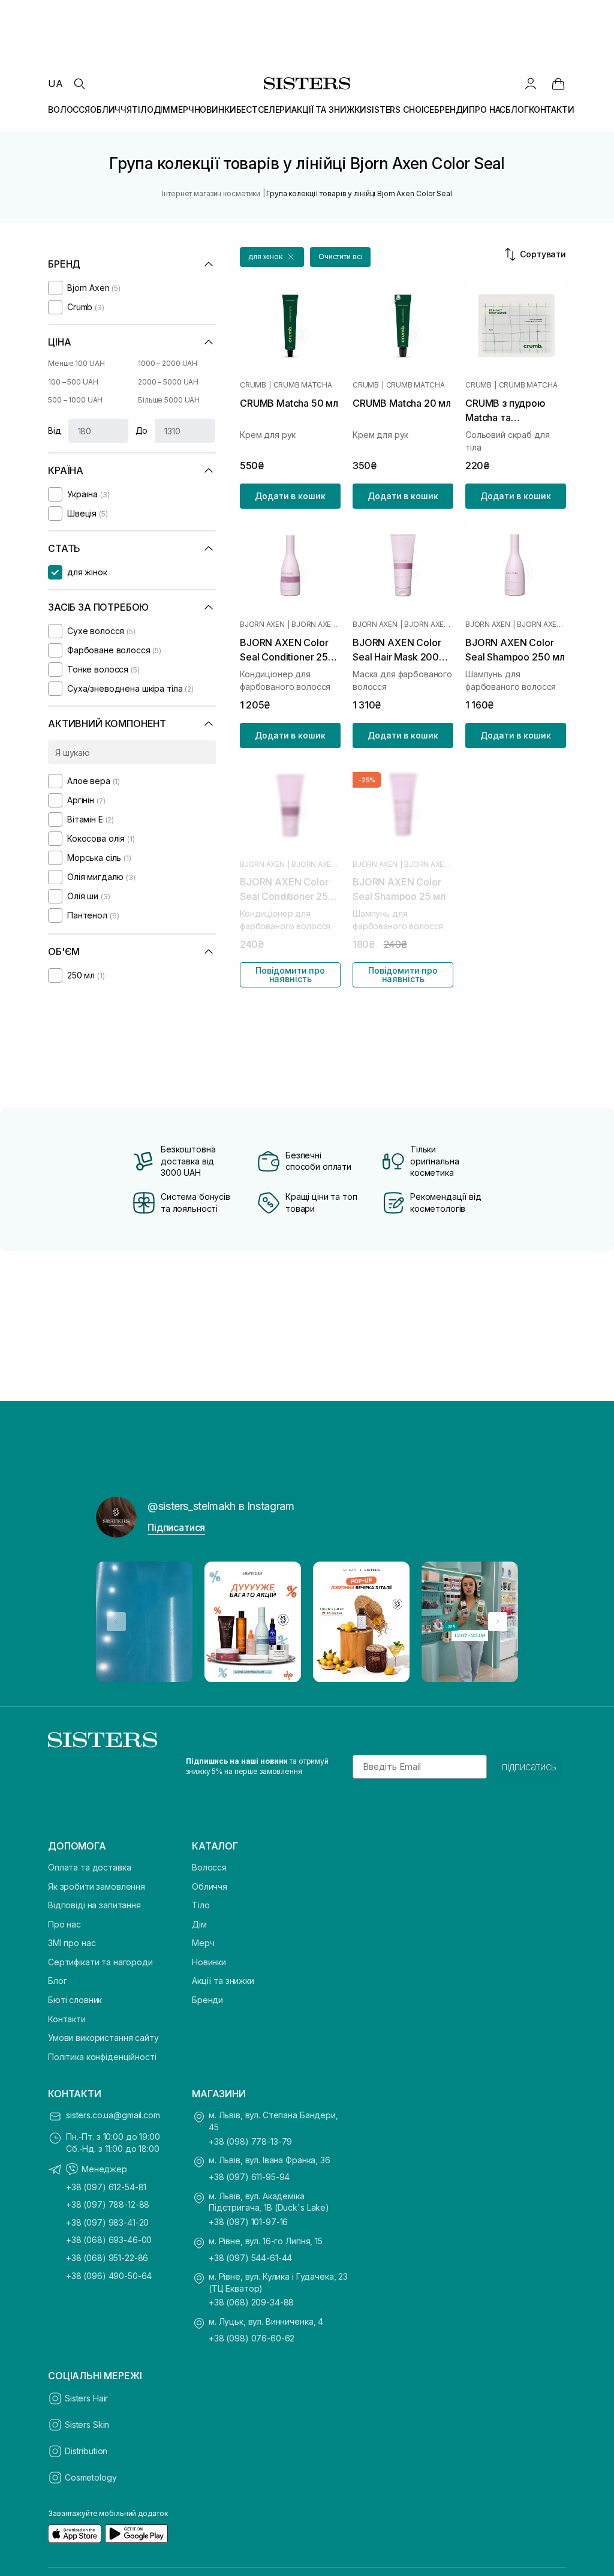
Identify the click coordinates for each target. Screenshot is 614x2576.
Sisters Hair (86, 2398)
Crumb (253, 385)
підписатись (529, 1767)
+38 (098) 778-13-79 (250, 2141)
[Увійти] (531, 83)
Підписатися (176, 1527)
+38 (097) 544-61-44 (250, 2258)
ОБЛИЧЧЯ (111, 109)
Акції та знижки (223, 1981)
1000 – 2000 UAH (168, 363)
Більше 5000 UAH (169, 400)
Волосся (209, 1867)
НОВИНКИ (215, 109)
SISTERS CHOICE (400, 109)
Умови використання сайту (103, 2038)
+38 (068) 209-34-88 (251, 2302)
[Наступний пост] (498, 1622)
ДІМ (162, 109)
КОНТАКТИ (552, 109)
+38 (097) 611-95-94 (249, 2177)
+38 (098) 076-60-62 (252, 2338)
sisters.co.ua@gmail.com (113, 2115)
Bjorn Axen (262, 625)
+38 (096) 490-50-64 (109, 2276)
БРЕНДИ (452, 109)
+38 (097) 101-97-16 (248, 2222)
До (142, 430)
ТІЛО (142, 109)
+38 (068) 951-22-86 (107, 2258)
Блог (57, 1981)
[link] (558, 83)
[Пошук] (79, 83)
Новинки (209, 1962)
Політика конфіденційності (102, 2057)
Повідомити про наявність (290, 975)
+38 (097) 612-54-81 (106, 2187)
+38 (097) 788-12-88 (108, 2204)
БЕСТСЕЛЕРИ (264, 109)
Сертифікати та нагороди (100, 1962)
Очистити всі (341, 256)
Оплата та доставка (89, 1867)
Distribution (86, 2451)
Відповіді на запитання (94, 1905)
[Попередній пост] (116, 1622)
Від (55, 430)
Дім (199, 1924)
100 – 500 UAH (73, 382)
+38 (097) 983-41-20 (107, 2222)
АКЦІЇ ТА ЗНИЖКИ (329, 109)
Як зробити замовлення (97, 1886)
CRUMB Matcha (303, 385)
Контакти (67, 2019)
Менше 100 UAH (76, 363)
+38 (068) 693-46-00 (109, 2240)
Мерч (203, 1943)
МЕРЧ (182, 109)
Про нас (64, 1924)
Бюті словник (75, 2000)
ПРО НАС (487, 109)
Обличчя (210, 1886)
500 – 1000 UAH (75, 400)
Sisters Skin (87, 2425)
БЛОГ (517, 109)
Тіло (201, 1905)
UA (55, 83)
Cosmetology (91, 2477)
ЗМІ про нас (72, 1943)
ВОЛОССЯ (69, 109)
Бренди (207, 2000)
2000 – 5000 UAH (168, 382)
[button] (272, 257)
